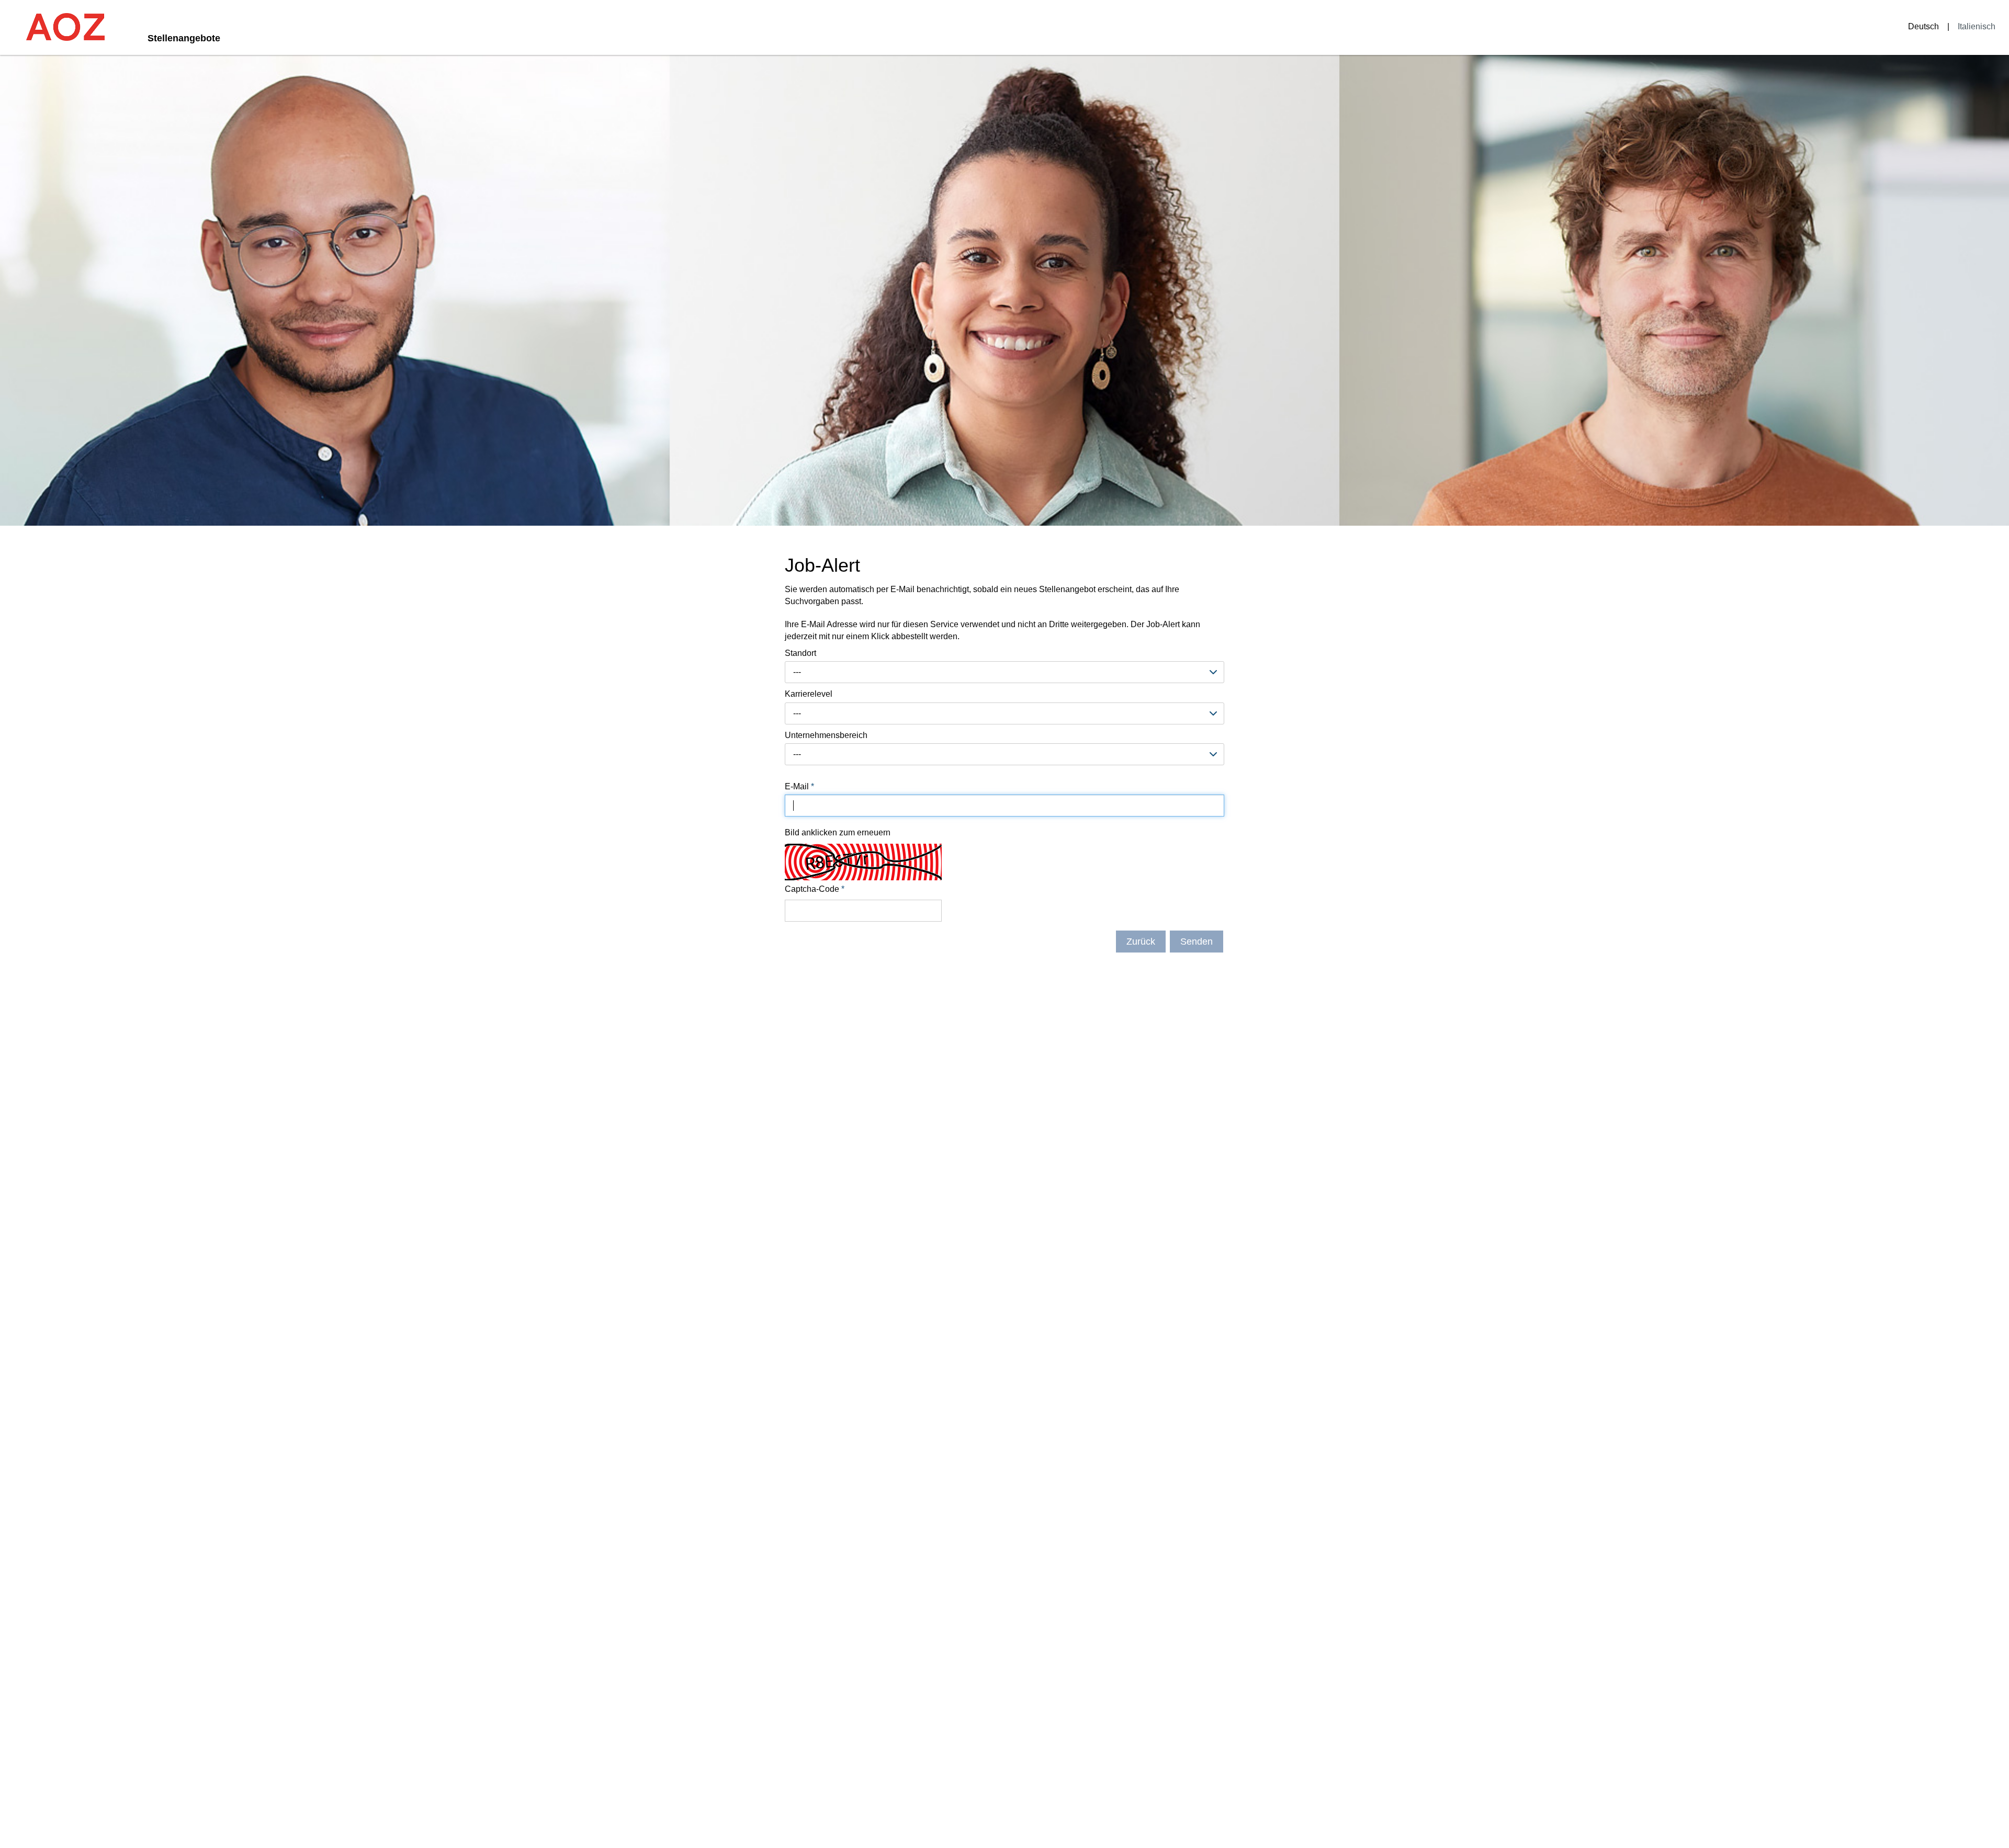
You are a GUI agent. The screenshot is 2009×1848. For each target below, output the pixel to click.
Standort (800, 653)
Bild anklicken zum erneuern (838, 832)
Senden (1197, 942)
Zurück (1141, 942)
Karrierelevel (809, 694)
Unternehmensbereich (826, 735)
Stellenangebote (184, 38)
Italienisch (1977, 26)
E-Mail (799, 786)
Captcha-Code (815, 889)
